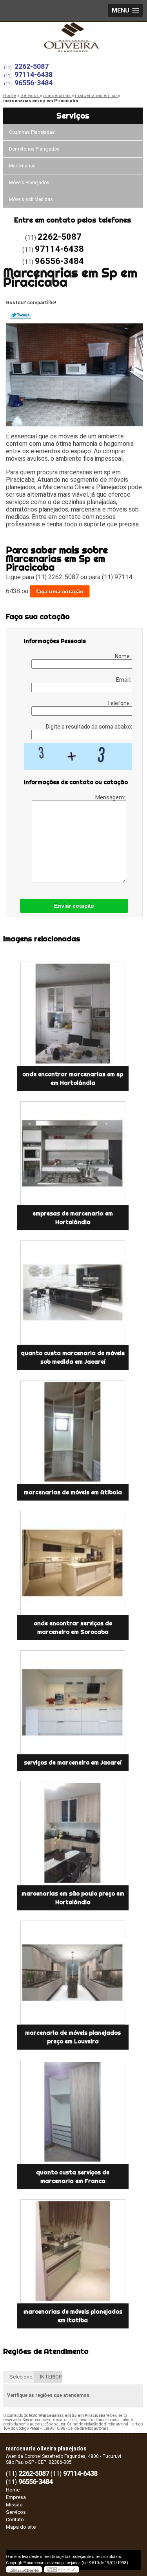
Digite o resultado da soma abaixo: (89, 727)
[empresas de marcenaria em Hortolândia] (73, 1153)
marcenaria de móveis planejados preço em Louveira (73, 2037)
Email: (124, 680)
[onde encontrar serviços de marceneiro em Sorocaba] (73, 1563)
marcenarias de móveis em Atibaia (73, 1492)
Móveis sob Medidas (31, 199)
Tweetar (21, 315)
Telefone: (120, 703)
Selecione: (21, 2377)
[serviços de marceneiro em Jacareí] (73, 1703)
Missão (14, 2505)
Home (13, 2490)
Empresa (16, 2497)
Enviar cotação (74, 906)
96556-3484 (34, 83)
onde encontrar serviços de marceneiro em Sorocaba (73, 1628)
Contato (15, 2519)
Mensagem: (111, 797)
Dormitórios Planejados (34, 149)
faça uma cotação (60, 591)
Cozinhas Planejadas (32, 132)
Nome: (123, 656)
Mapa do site (21, 2527)
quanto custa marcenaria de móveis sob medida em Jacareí (73, 1357)
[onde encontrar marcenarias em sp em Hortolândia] (73, 1014)
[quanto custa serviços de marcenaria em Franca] (73, 2112)
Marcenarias (22, 166)
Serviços (73, 116)
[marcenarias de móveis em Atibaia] (73, 1432)
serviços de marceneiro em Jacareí (73, 1763)
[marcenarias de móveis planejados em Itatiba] (73, 2252)
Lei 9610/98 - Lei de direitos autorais (76, 2428)
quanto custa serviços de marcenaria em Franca (73, 2177)
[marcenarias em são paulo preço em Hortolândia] (73, 1833)
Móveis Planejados (29, 183)
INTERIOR (51, 2377)
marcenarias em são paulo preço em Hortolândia (73, 1898)
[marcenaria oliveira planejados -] (74, 38)
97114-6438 (34, 74)
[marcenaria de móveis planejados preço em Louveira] (73, 1973)
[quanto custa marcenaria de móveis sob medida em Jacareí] (73, 1293)
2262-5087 (32, 66)
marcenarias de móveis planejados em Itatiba (73, 2316)
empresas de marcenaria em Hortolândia (73, 1218)
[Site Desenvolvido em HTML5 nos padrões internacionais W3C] (62, 2569)
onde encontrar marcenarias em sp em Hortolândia (73, 1079)
